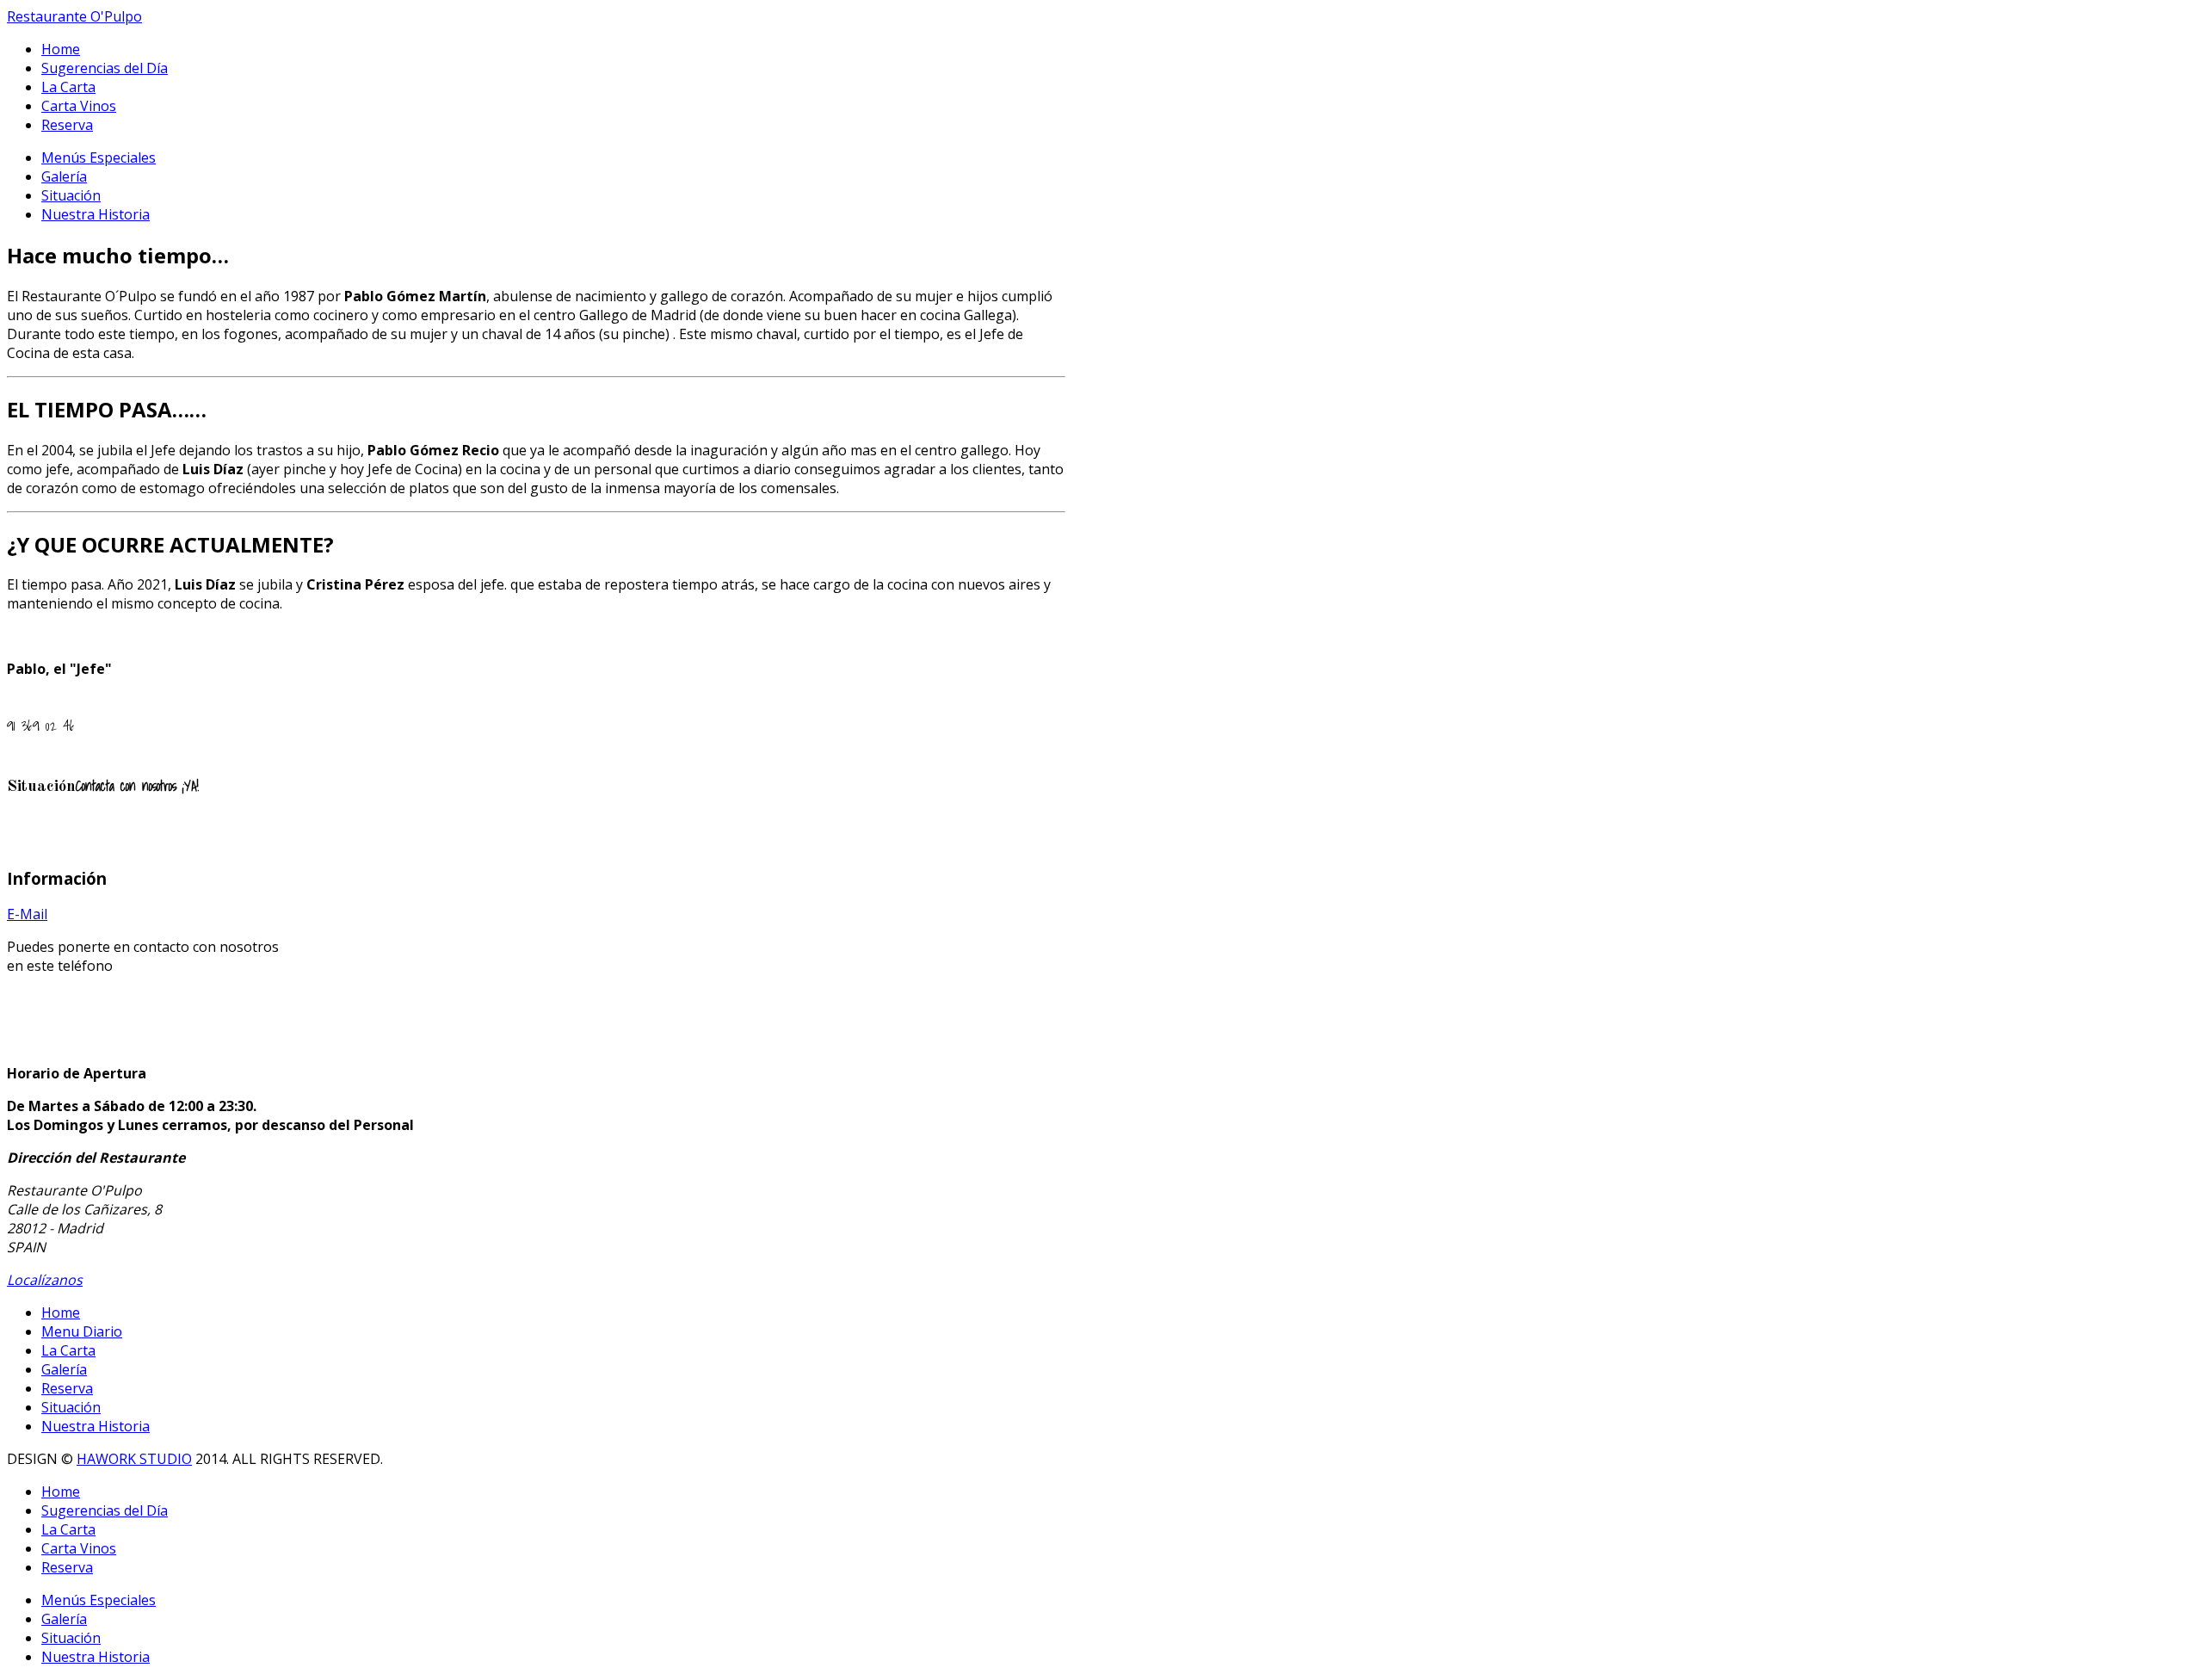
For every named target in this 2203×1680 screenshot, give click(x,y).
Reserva (67, 125)
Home (61, 49)
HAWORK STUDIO (134, 1459)
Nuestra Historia (96, 214)
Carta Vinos (79, 106)
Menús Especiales (99, 157)
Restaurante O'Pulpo (74, 16)
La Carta (68, 87)
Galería (64, 176)
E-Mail (27, 914)
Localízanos (45, 1280)
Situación (71, 195)
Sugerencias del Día (105, 68)
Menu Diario (82, 1331)
